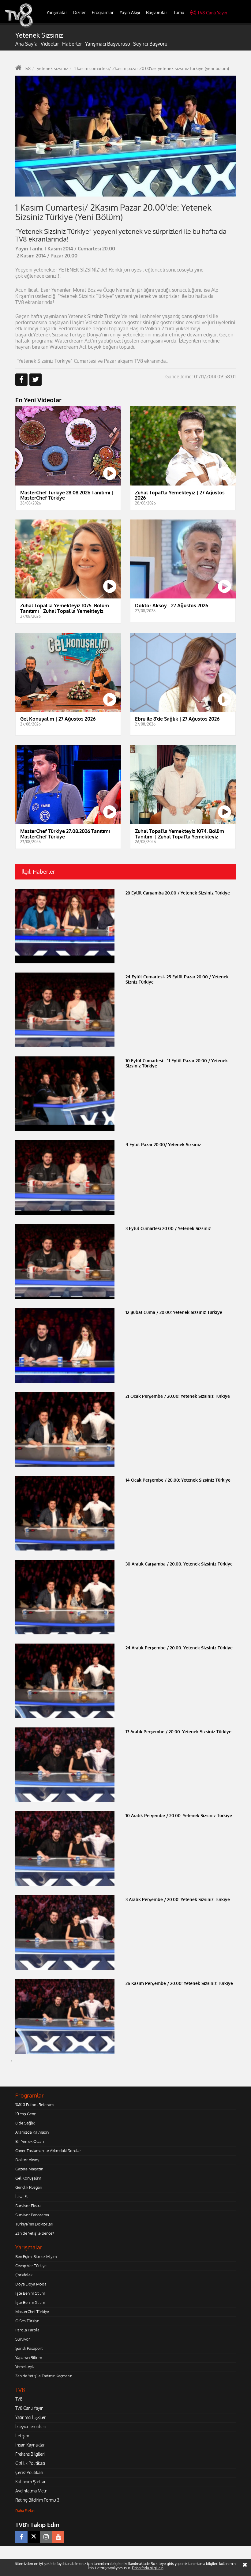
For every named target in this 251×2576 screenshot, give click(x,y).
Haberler (72, 44)
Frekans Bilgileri (30, 2454)
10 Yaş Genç (26, 2114)
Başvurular (157, 12)
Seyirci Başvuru (150, 44)
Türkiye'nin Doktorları (34, 2224)
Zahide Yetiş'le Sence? (35, 2233)
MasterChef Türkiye (32, 2312)
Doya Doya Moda (31, 2284)
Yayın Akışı (130, 12)
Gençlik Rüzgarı (29, 2187)
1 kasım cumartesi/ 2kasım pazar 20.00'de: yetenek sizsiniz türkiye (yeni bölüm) (152, 68)
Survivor (23, 2339)
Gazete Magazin (29, 2169)
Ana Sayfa (26, 44)
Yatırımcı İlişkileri (31, 2417)
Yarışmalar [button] (57, 12)
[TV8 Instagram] (46, 2537)
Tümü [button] (179, 12)
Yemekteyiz (25, 2367)
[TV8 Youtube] (58, 2537)
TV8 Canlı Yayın (212, 13)
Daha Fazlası (25, 2511)
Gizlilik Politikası (30, 2463)
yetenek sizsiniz (52, 68)
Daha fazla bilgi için (148, 2568)
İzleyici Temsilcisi (31, 2426)
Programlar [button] (103, 12)
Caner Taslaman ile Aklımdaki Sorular (48, 2150)
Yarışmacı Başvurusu (108, 44)
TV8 (19, 2399)
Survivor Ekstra (28, 2206)
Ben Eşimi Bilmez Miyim (36, 2256)
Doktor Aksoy (27, 2160)
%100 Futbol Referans (35, 2105)
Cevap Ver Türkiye (31, 2266)
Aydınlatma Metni (32, 2491)
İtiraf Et (22, 2196)
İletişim (22, 2436)
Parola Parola (27, 2330)
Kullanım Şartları (31, 2482)
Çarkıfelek (24, 2275)
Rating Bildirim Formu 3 (37, 2500)
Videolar (50, 44)
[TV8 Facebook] (21, 2537)
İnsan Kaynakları (30, 2445)
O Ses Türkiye (27, 2321)
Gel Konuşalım (28, 2178)
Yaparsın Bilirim (29, 2357)
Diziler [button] (79, 12)
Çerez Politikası (29, 2472)
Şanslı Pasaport (29, 2348)
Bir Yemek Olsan (30, 2141)
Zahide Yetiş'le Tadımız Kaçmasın (44, 2376)
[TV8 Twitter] (34, 2537)
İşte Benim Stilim (30, 2293)
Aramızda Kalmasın (32, 2132)
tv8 (28, 68)
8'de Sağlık (25, 2123)
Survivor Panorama (32, 2215)
